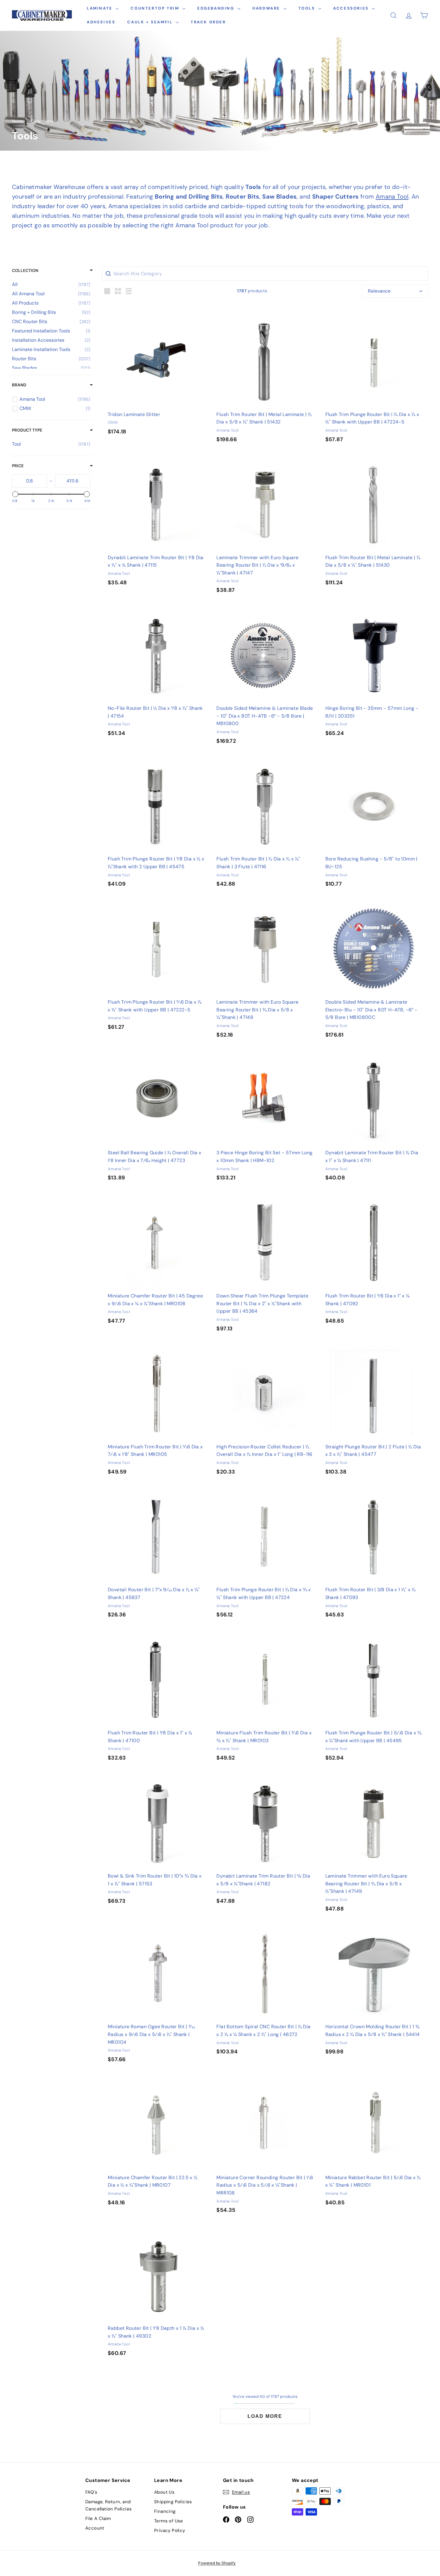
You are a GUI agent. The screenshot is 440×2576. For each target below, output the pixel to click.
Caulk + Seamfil (151, 22)
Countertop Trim (156, 8)
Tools (308, 8)
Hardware (267, 8)
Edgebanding (217, 8)
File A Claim (98, 2518)
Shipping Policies (173, 2502)
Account (95, 2528)
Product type (27, 430)
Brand (19, 385)
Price (18, 466)
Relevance (379, 291)
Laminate (100, 8)
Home (18, 121)
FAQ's (91, 2492)
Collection (25, 270)
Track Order (208, 22)
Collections (42, 121)
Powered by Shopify (217, 2563)
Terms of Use (169, 2521)
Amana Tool (392, 196)
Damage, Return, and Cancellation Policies (109, 2505)
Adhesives (101, 22)
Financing (165, 2511)
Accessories (352, 8)
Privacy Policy (170, 2530)
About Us (164, 2492)
